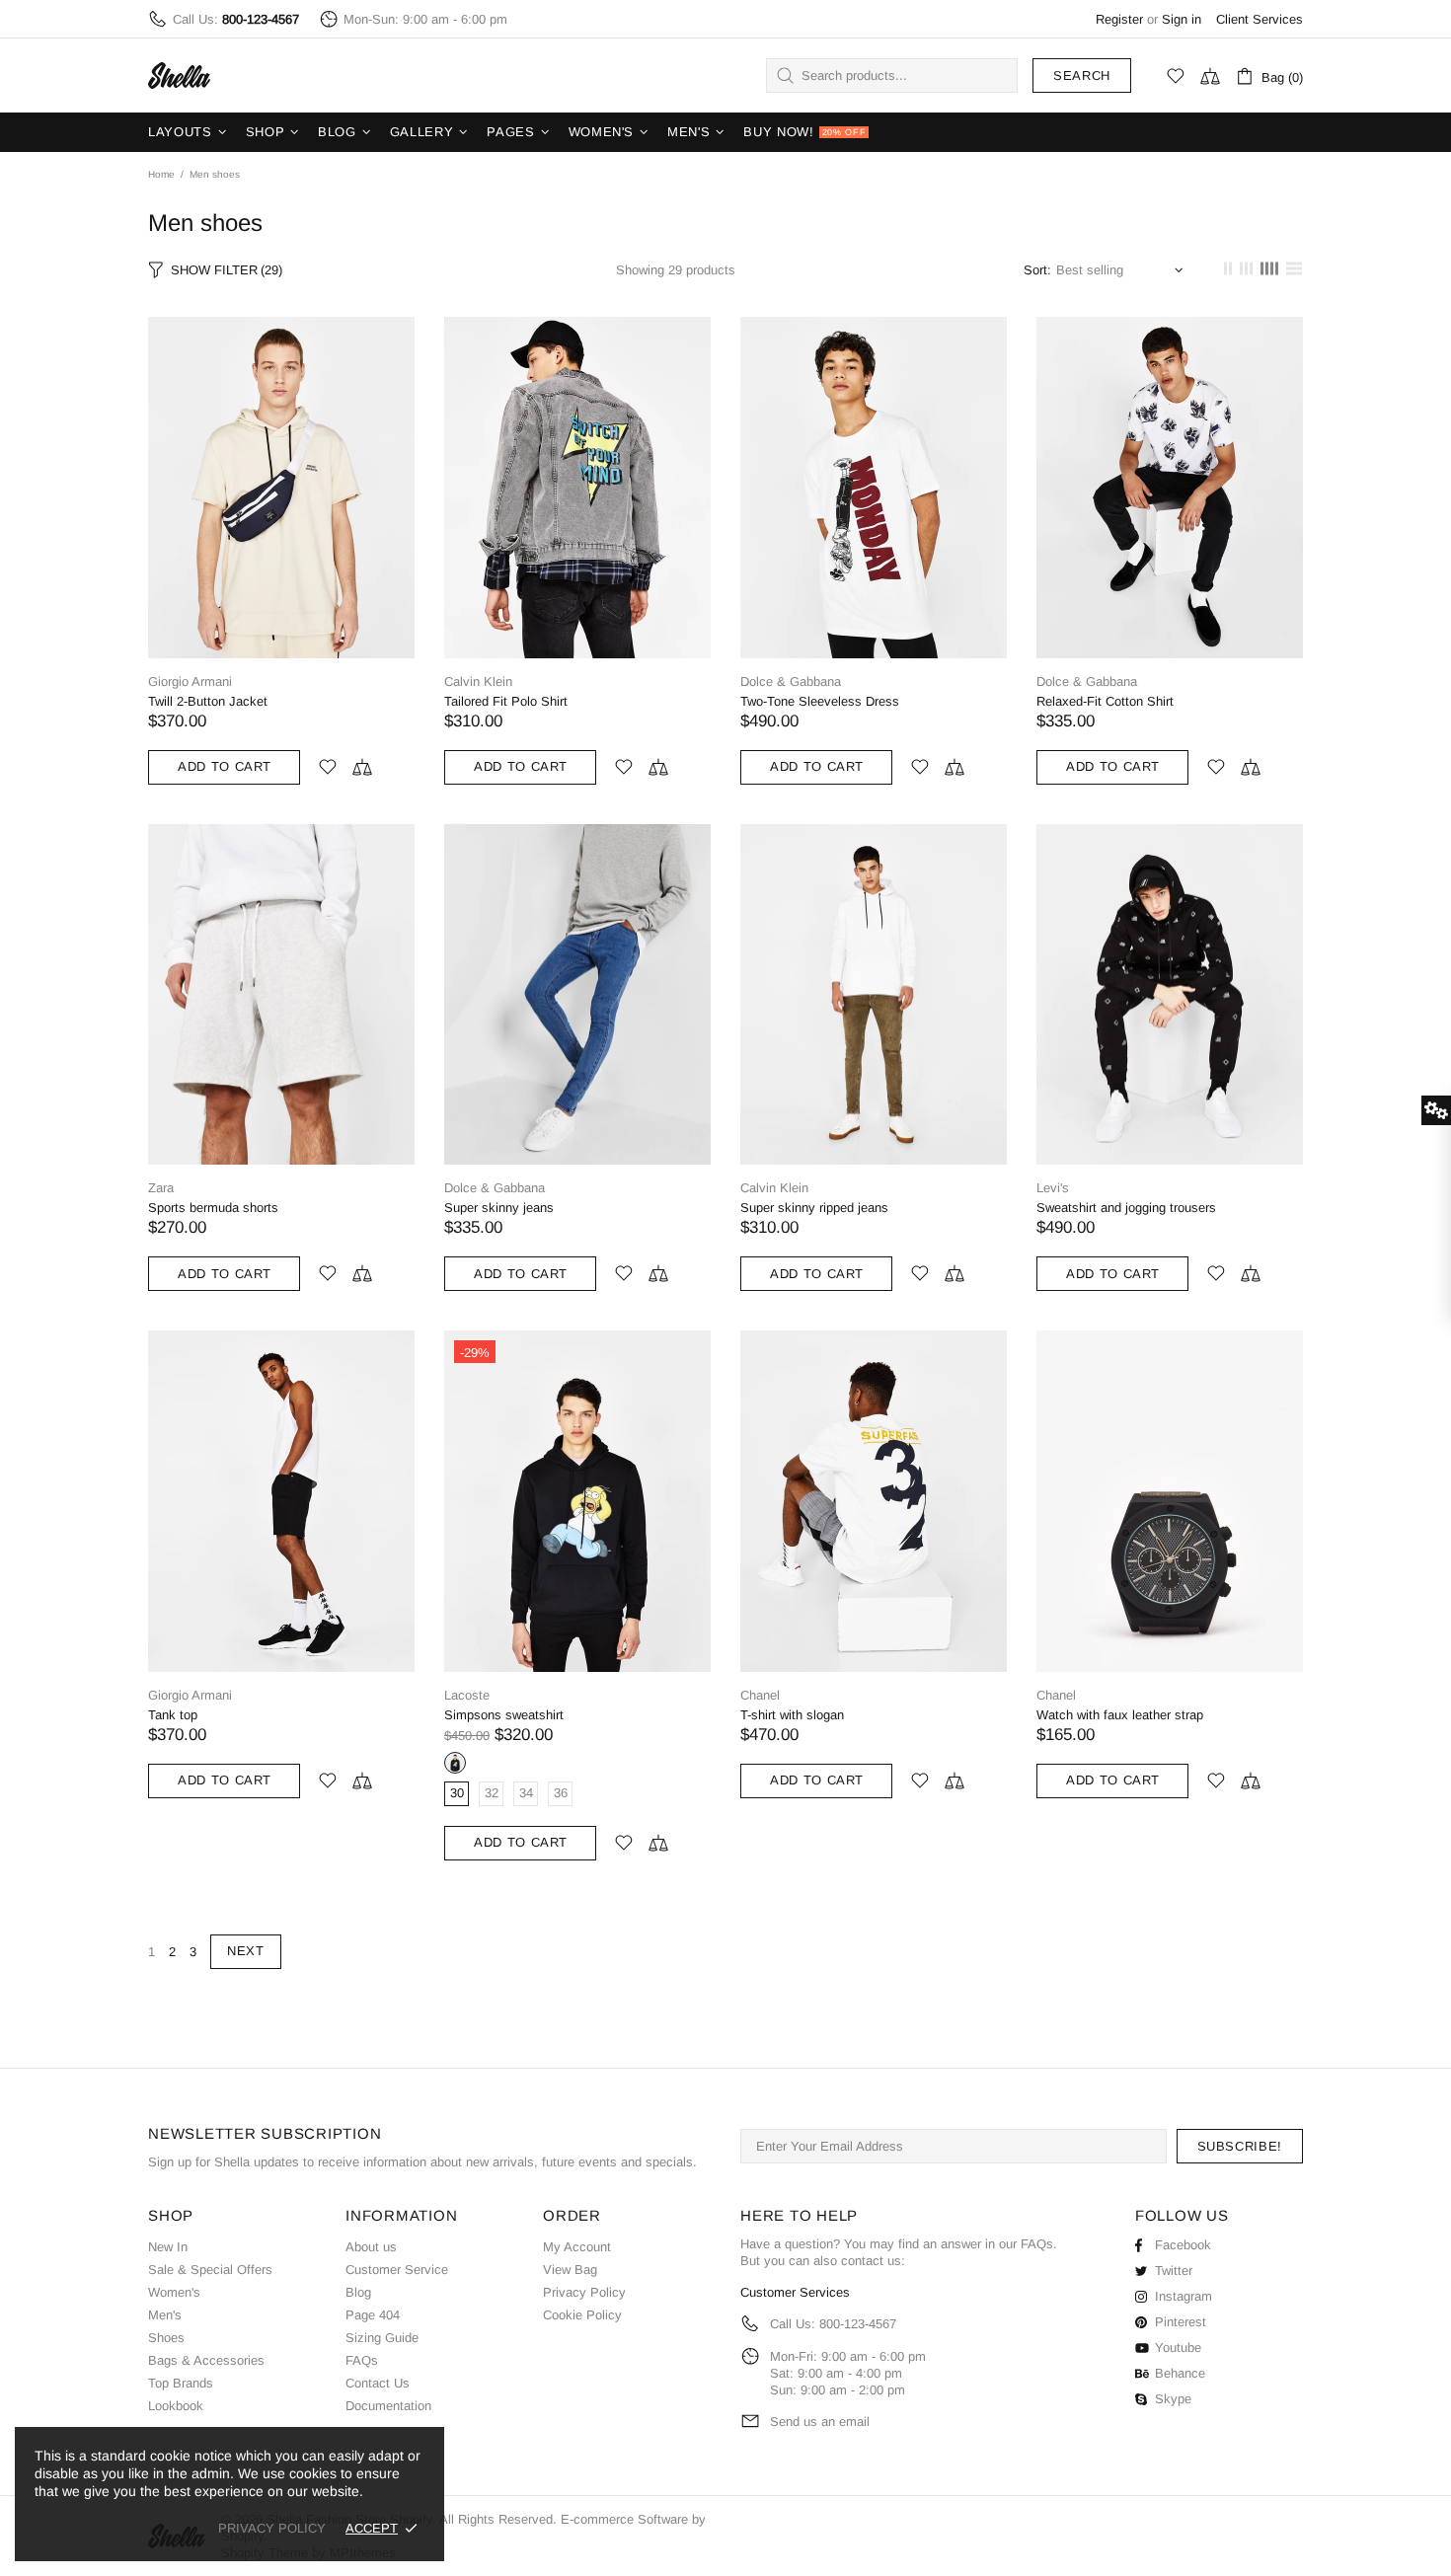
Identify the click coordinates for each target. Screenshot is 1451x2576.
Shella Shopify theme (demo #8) (180, 76)
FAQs (362, 2360)
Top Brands (181, 2383)
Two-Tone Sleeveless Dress (820, 701)
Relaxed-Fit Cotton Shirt (1105, 701)
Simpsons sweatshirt (504, 1715)
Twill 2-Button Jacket (208, 701)
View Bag (570, 2270)
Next (246, 1951)
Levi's (1053, 1188)
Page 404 (373, 2315)
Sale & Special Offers (210, 2270)
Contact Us (378, 2383)
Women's (174, 2292)
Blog (358, 2292)
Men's (165, 2315)
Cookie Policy (582, 2315)
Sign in (1182, 19)
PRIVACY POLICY (272, 2528)
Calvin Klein (478, 682)
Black (455, 1763)
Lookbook (176, 2406)
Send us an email (820, 2422)
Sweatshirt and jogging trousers (1126, 1208)
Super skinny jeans (499, 1208)
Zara (161, 1188)
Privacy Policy (584, 2292)
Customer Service (397, 2270)
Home (161, 174)
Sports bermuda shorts (213, 1208)
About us (371, 2247)
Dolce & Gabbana (791, 682)
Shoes (166, 2338)
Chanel (760, 1695)
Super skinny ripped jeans (814, 1208)
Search (1082, 76)
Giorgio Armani (190, 682)
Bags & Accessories (206, 2360)
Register (1119, 19)
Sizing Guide (382, 2338)
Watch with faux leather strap (1120, 1715)
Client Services (1260, 19)
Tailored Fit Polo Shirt (506, 701)
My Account (577, 2247)
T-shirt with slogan (792, 1715)
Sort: (1037, 270)
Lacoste (467, 1695)
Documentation (388, 2406)
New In (168, 2247)
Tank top (173, 1715)
